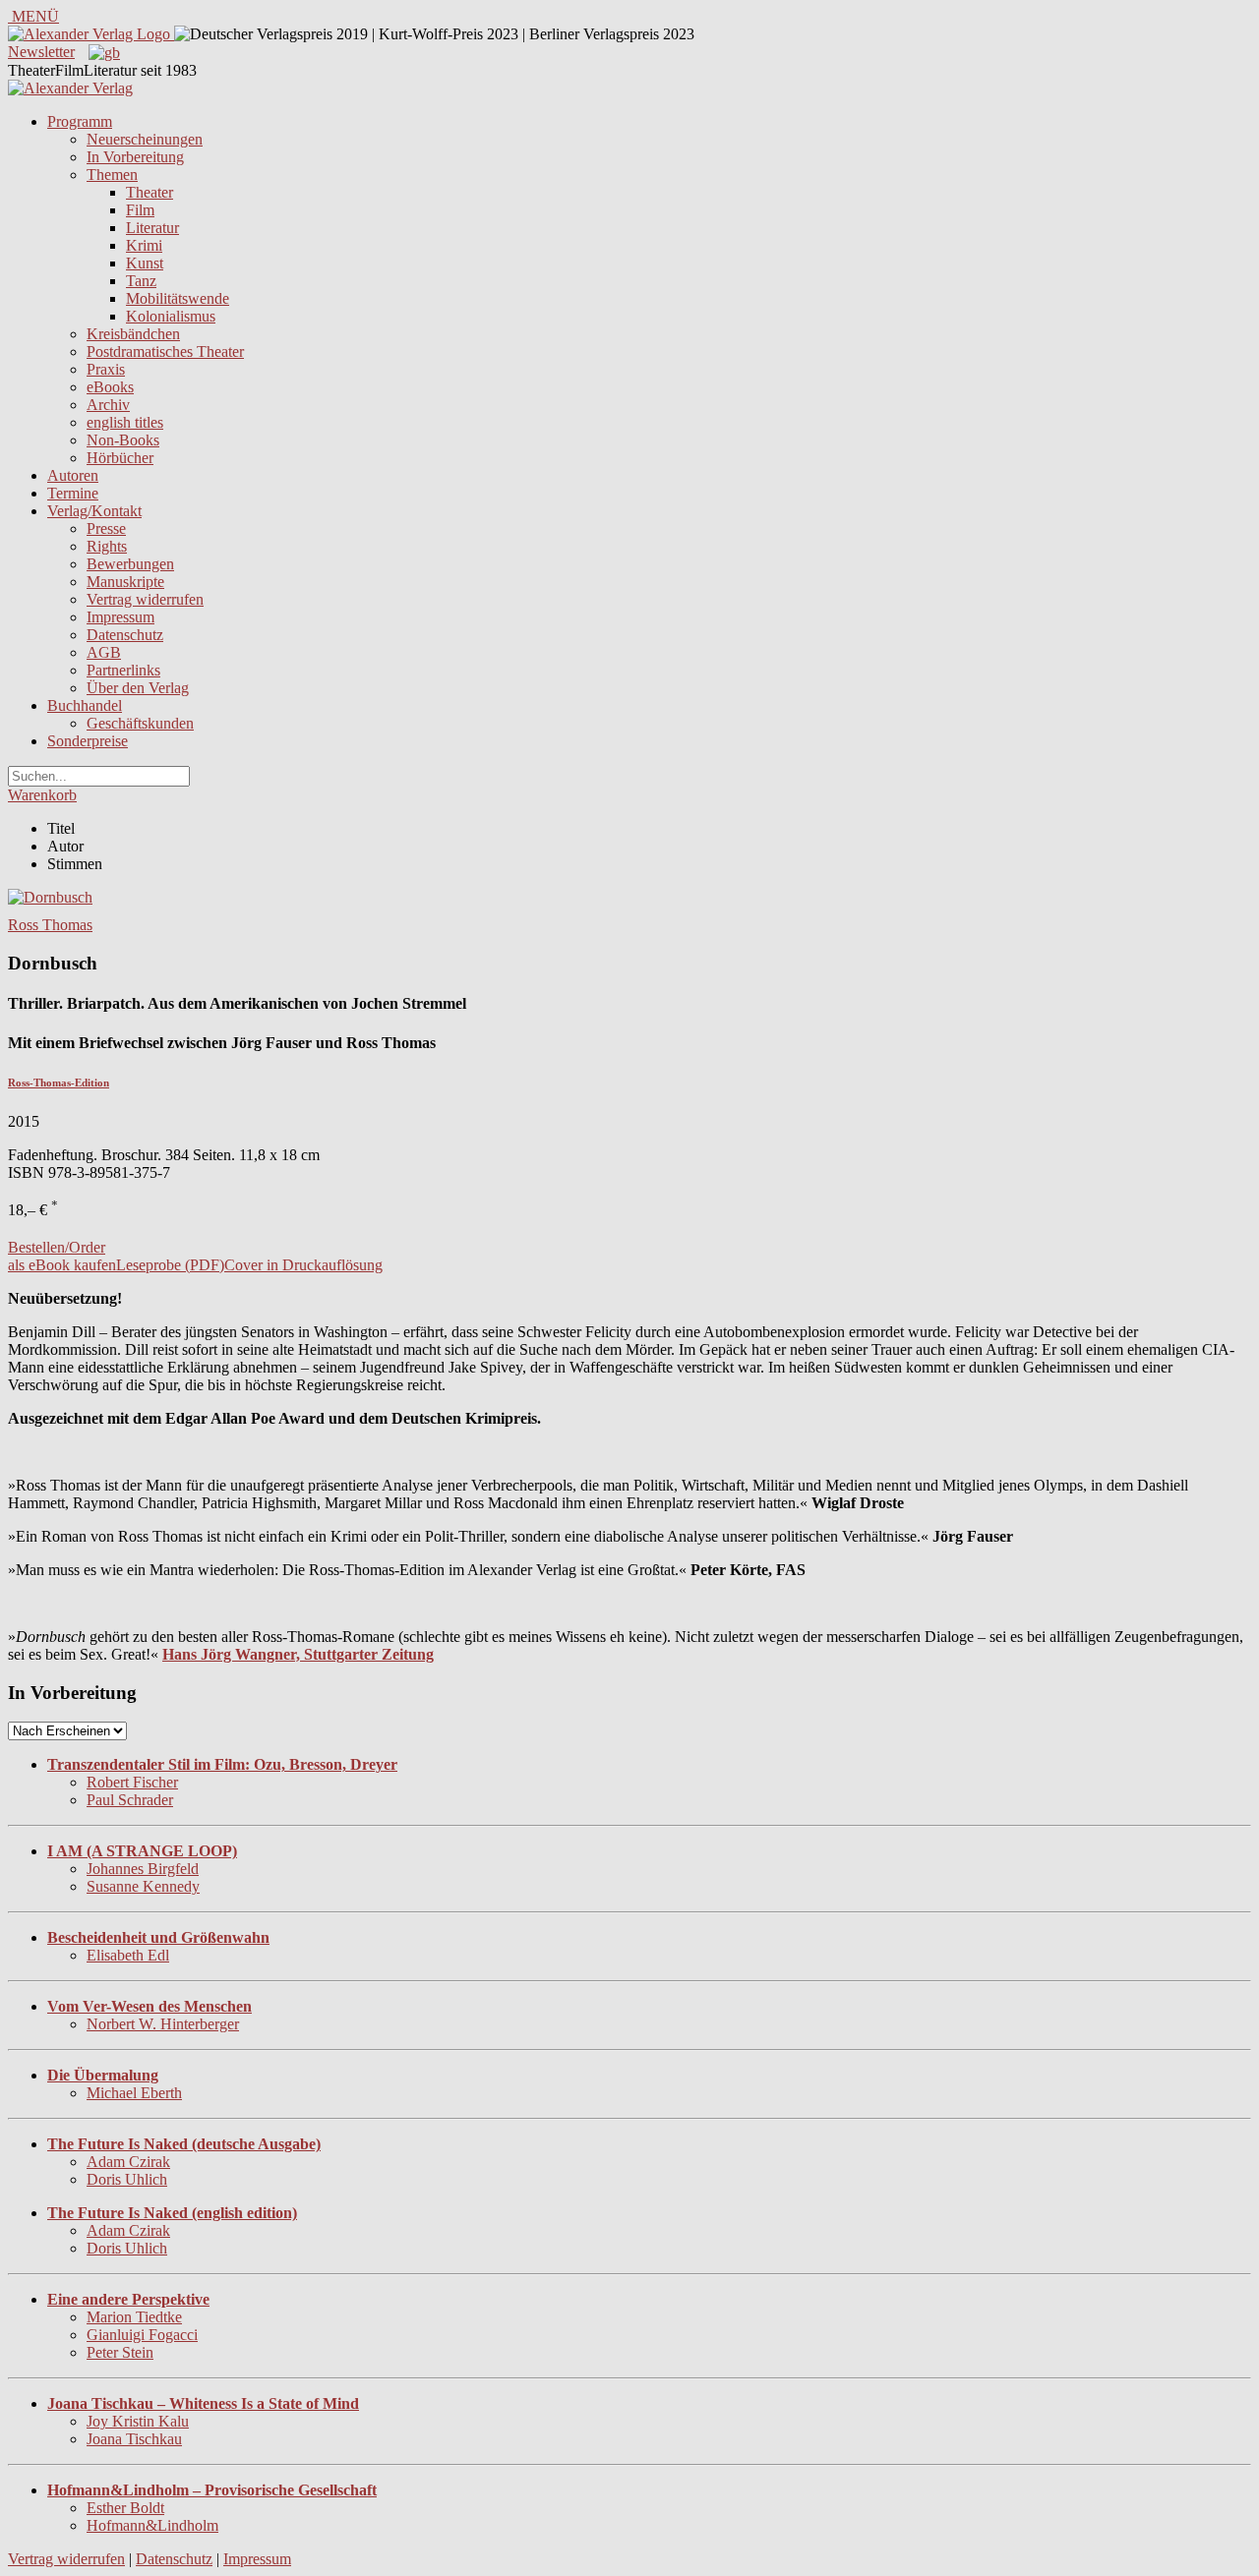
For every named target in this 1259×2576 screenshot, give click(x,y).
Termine (73, 493)
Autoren (73, 475)
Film (140, 210)
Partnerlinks (123, 670)
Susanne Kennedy (143, 1886)
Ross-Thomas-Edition (59, 1083)
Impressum (120, 617)
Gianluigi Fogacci (142, 2335)
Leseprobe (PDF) (170, 1265)
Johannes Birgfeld (143, 1869)
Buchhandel (85, 705)
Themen (112, 175)
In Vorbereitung (135, 157)
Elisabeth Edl (128, 1955)
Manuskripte (125, 582)
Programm (80, 121)
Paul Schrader (130, 1800)
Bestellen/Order (57, 1247)
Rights (107, 546)
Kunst (145, 263)
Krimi (144, 245)
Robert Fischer (132, 1782)
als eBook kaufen (62, 1265)
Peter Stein (120, 2352)
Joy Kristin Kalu (138, 2421)
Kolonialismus (171, 316)
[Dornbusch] (50, 897)
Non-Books (123, 440)
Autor (65, 846)
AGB (104, 652)
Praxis (106, 369)
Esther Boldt (125, 2508)
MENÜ (33, 16)
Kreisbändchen (133, 334)
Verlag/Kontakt (94, 511)
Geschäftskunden (140, 723)
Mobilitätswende (178, 298)
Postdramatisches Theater (165, 351)
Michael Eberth (134, 2093)
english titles (125, 422)
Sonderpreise (88, 741)
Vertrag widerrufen (145, 599)
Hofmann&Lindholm (152, 2525)
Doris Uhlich (127, 2179)
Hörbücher (120, 458)
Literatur (152, 228)
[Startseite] (70, 88)
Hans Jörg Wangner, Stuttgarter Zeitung (298, 1654)
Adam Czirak (128, 2162)
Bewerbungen (130, 564)
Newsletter (41, 52)
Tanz (141, 281)
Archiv (108, 405)
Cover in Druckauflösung (303, 1265)
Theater (150, 192)
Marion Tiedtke (134, 2317)
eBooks (110, 387)
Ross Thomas (50, 925)
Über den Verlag (138, 688)
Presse (106, 528)
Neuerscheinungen (145, 139)
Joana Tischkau (134, 2439)
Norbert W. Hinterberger (163, 2024)
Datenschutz (125, 635)
